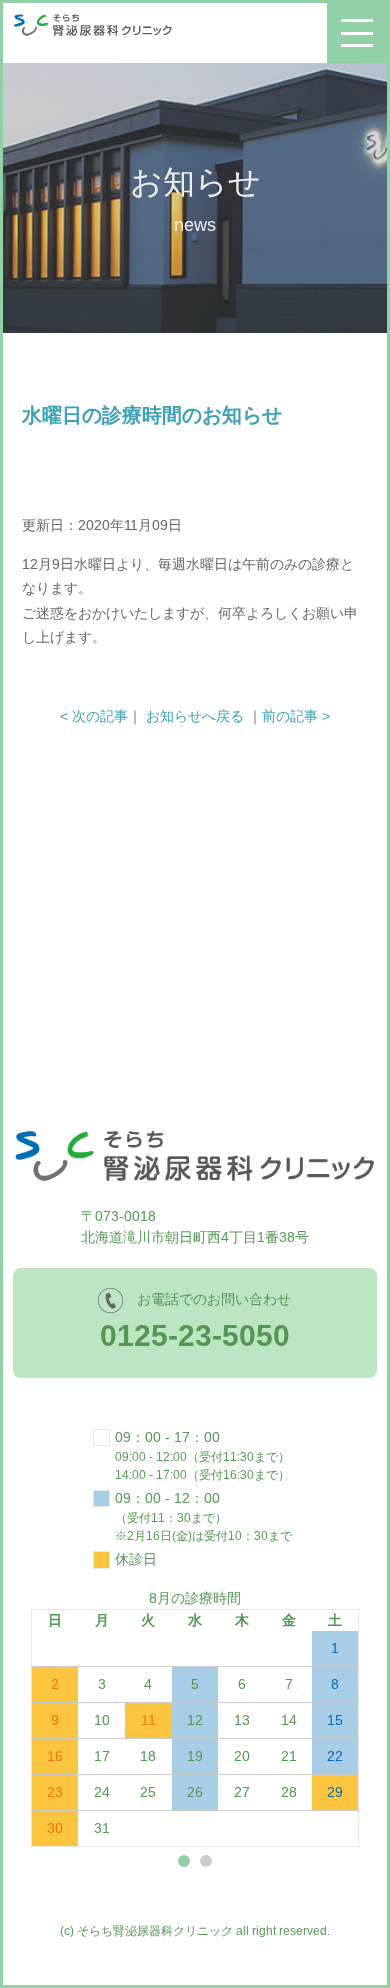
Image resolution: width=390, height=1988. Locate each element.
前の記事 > (296, 716)
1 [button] (184, 1861)
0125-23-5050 (195, 1335)
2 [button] (206, 1861)
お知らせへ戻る (195, 716)
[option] (195, 1717)
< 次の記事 (94, 716)
